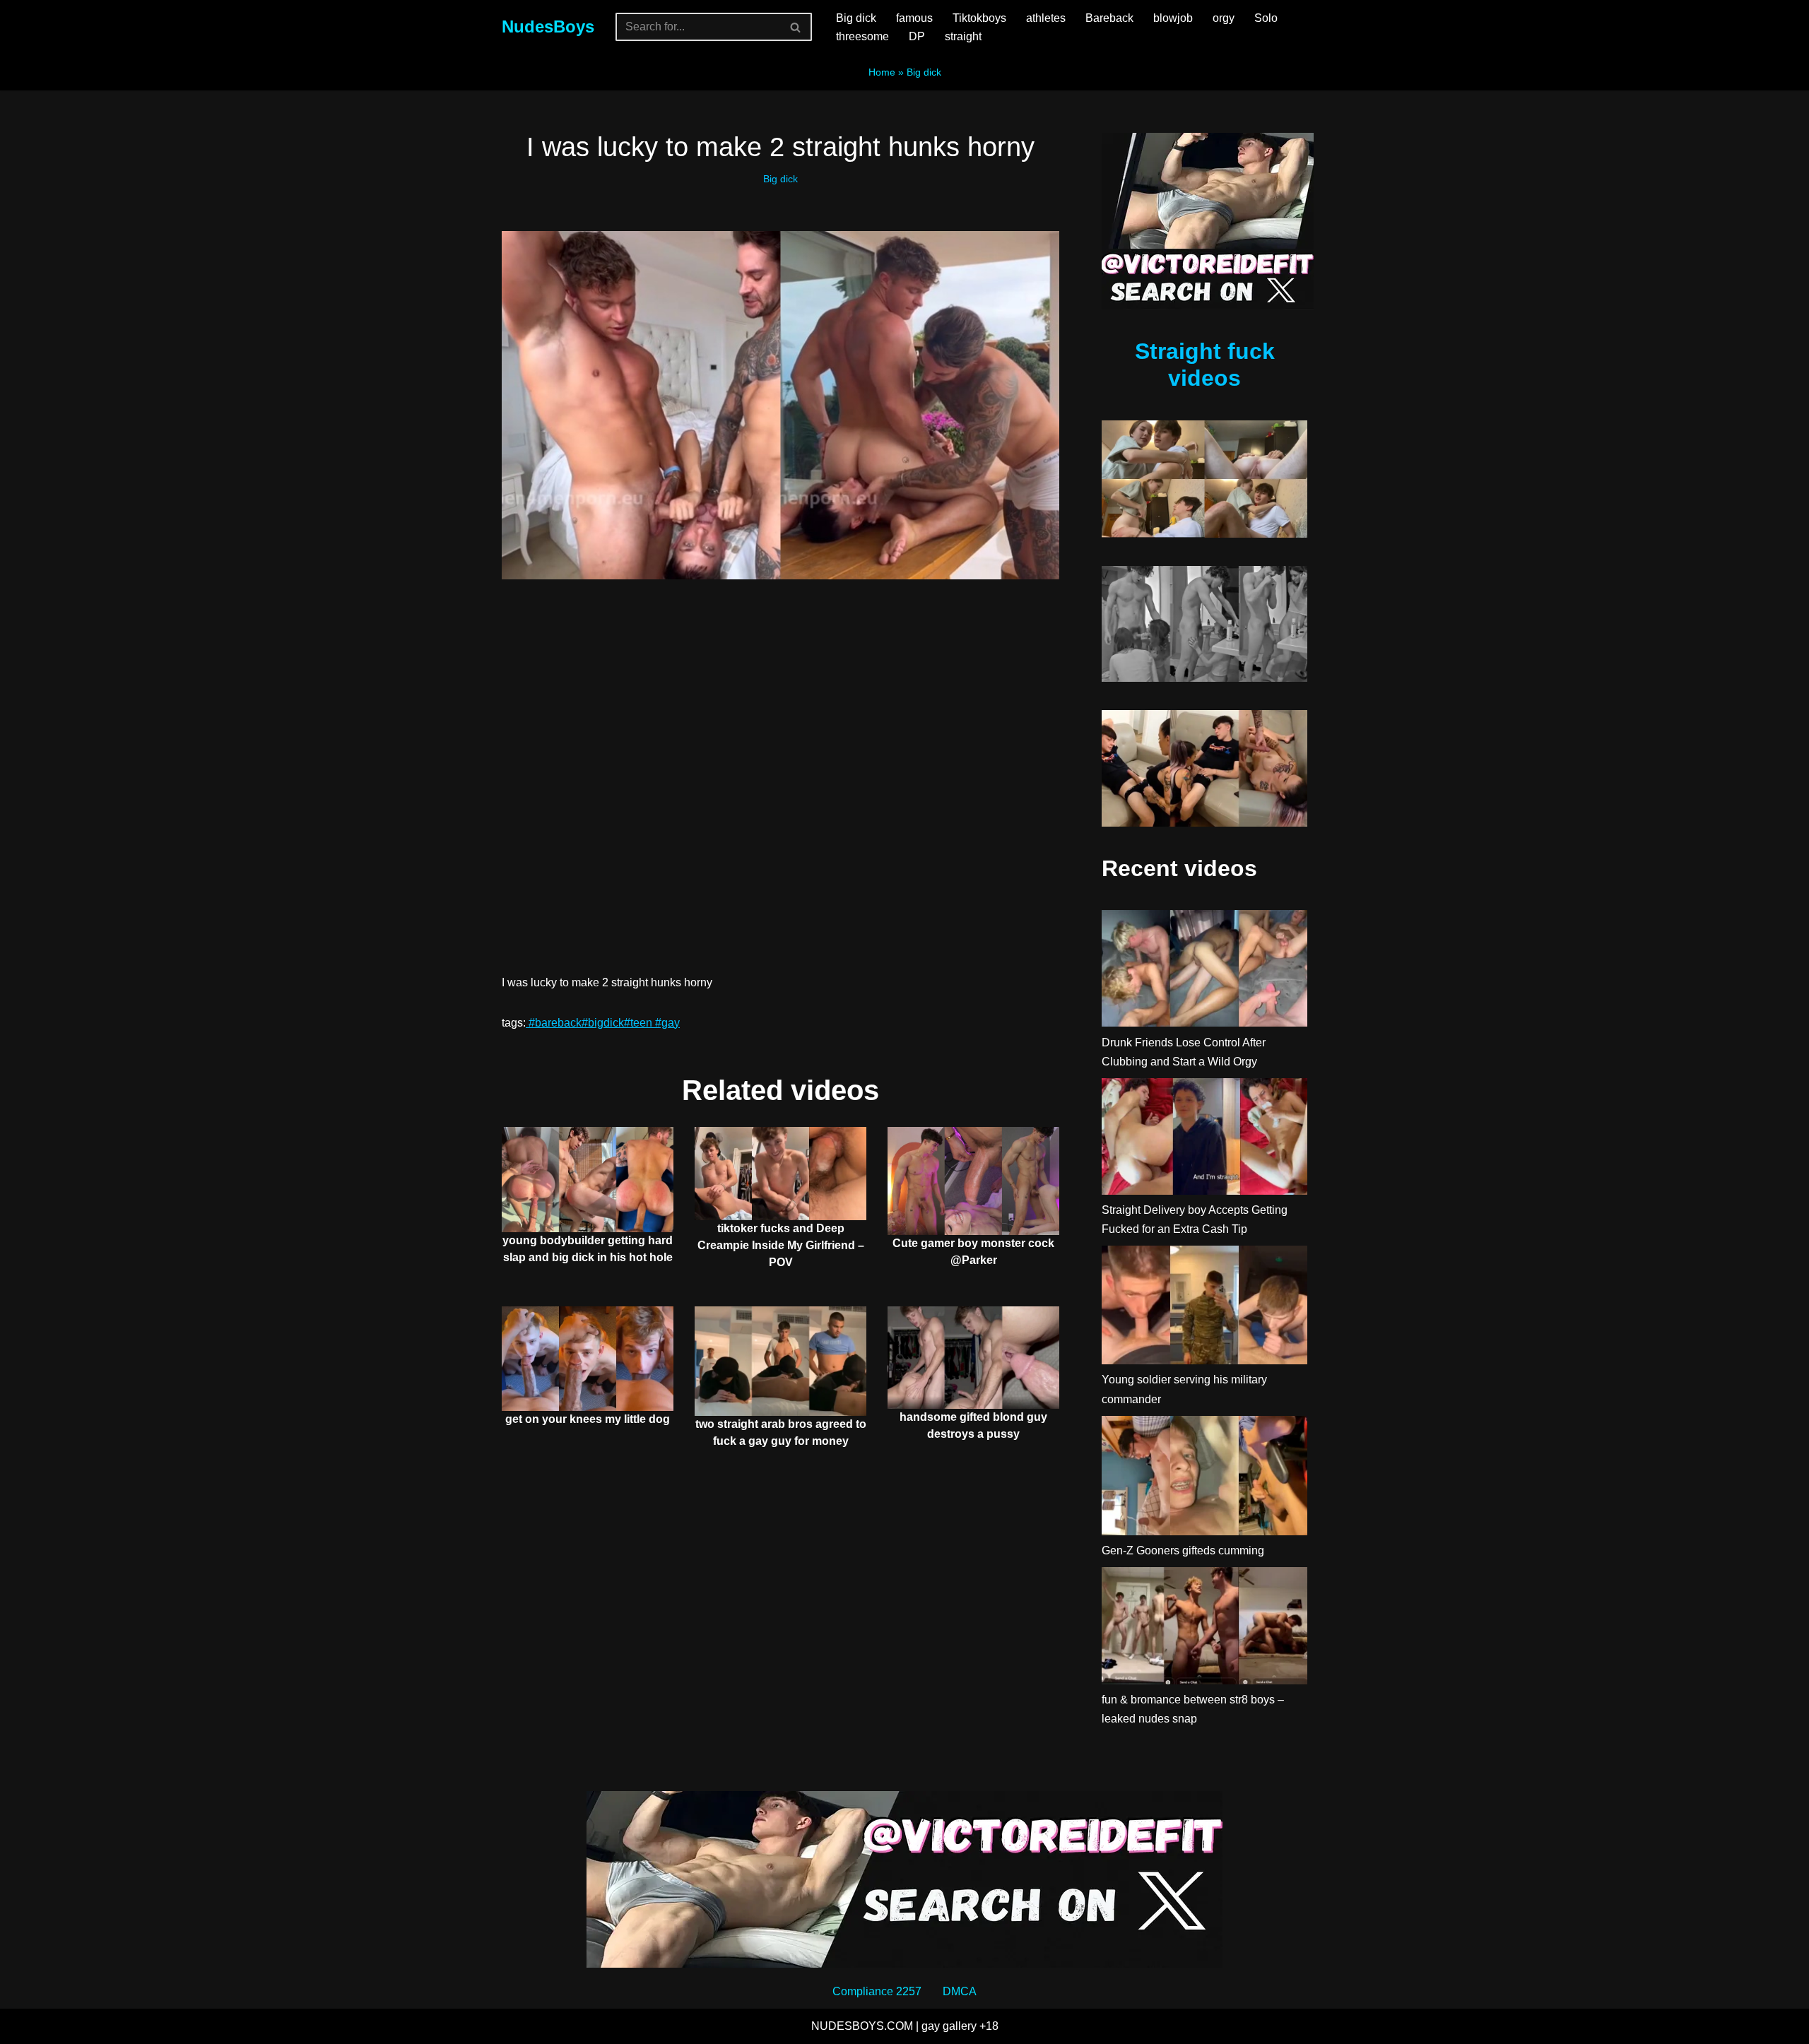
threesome (862, 36)
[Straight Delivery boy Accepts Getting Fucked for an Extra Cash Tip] (1204, 1139)
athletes (1046, 18)
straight (963, 36)
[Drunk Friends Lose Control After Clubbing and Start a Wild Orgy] (1204, 971)
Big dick (856, 18)
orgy (1224, 18)
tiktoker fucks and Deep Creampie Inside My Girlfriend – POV (781, 1245)
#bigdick (603, 1023)
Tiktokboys (979, 18)
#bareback (554, 1023)
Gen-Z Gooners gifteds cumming (1183, 1550)
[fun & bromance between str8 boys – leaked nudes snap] (1204, 1629)
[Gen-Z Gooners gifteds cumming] (1204, 1478)
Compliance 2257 (877, 1991)
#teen (638, 1023)
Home (882, 72)
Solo (1266, 18)
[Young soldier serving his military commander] (1204, 1308)
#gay (666, 1023)
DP (917, 36)
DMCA (960, 1991)
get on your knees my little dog (588, 1419)
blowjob (1173, 18)
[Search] (796, 27)
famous (914, 18)
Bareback (1109, 18)
